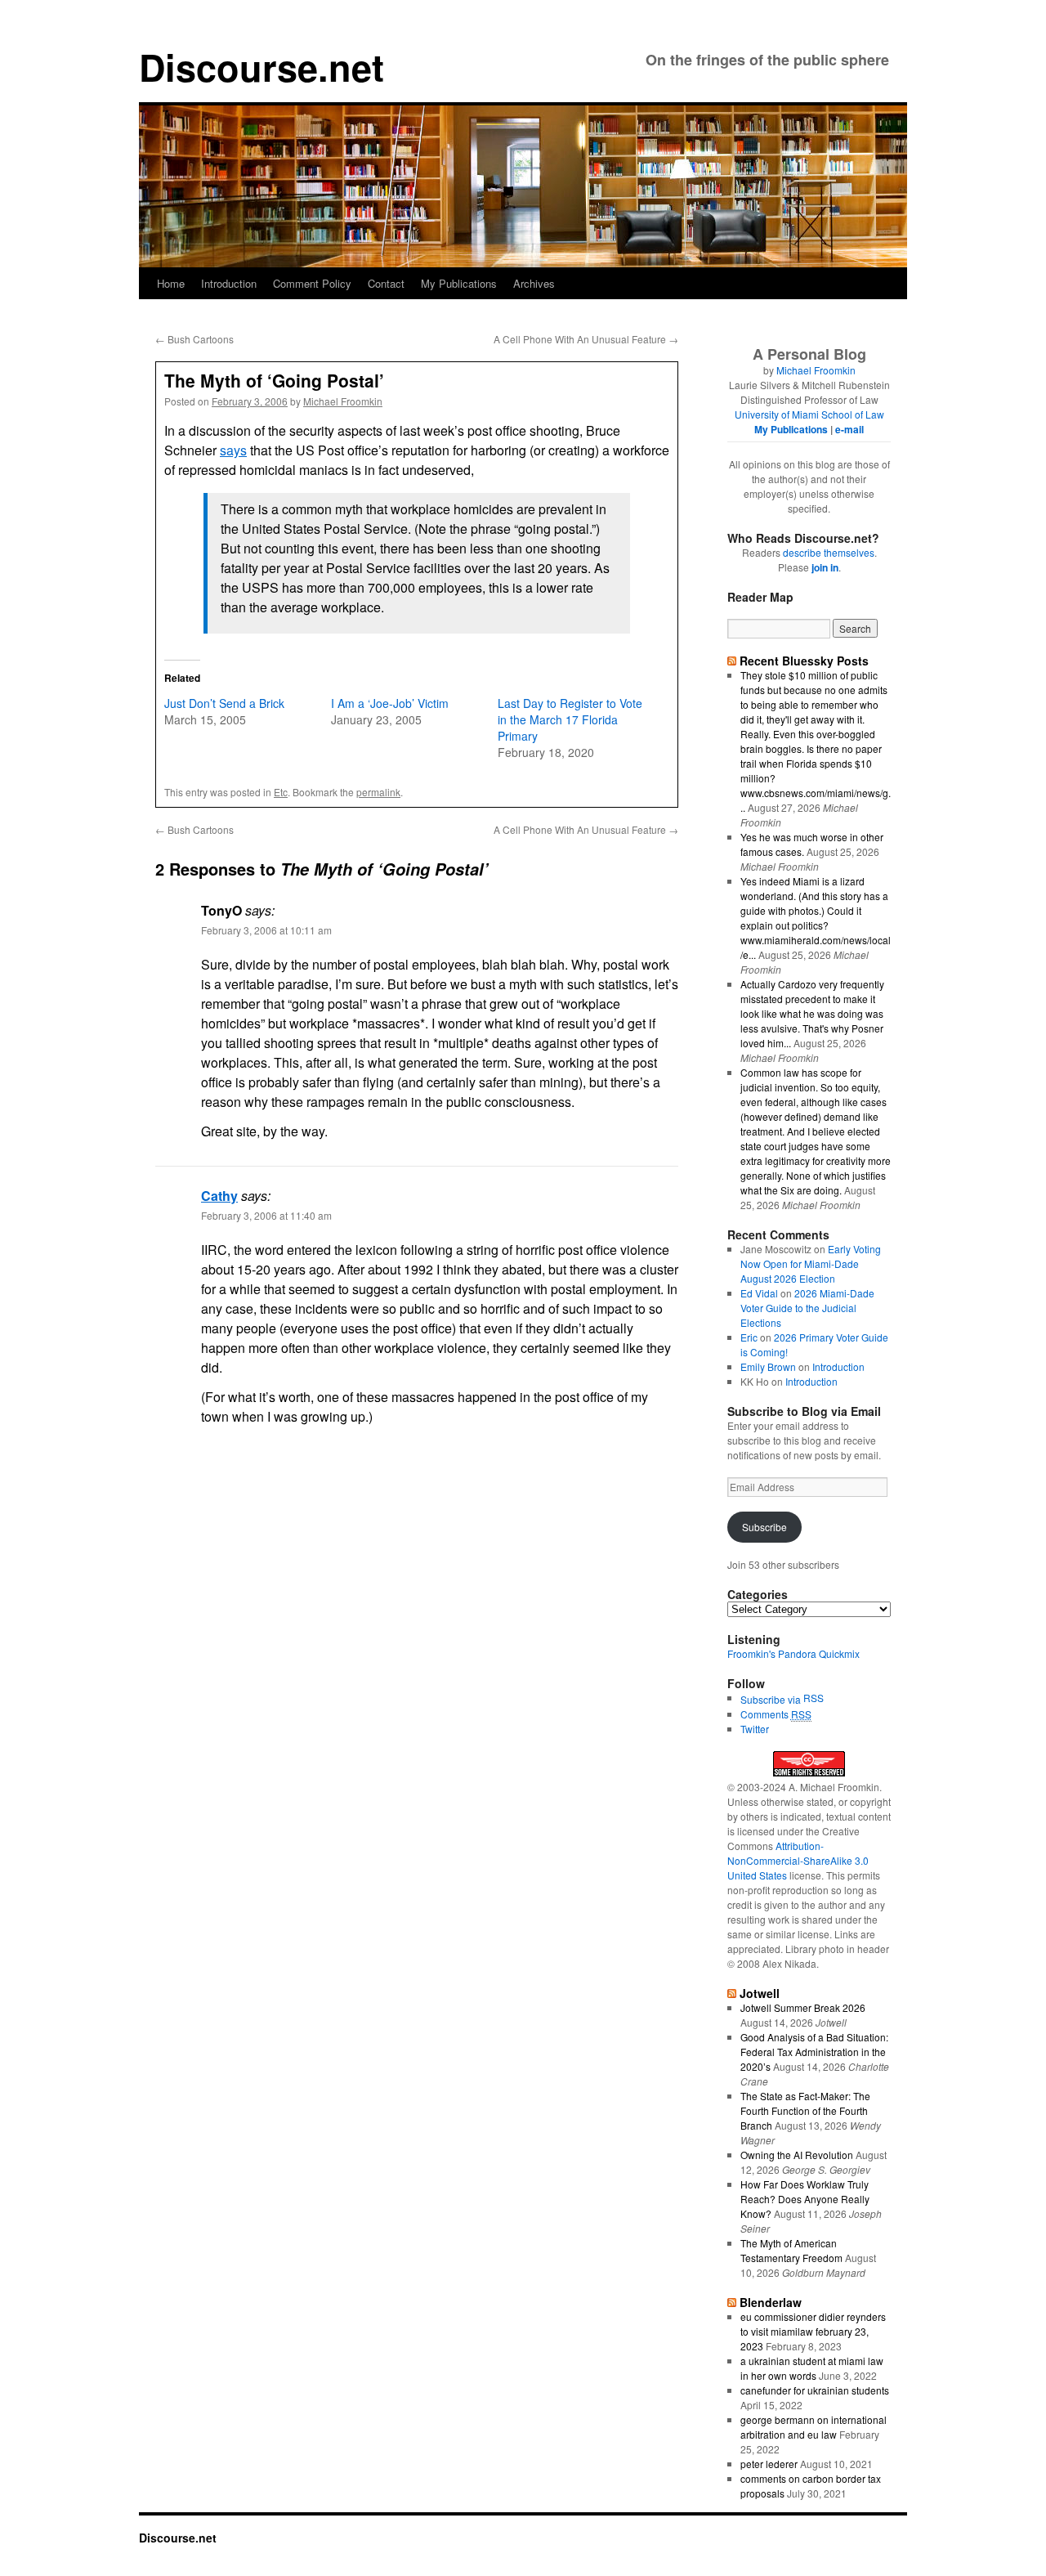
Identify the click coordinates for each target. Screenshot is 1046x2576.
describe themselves (829, 552)
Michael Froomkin (343, 401)
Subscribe (764, 1527)
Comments (776, 1714)
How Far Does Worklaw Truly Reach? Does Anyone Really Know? (805, 2199)
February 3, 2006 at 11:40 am (266, 1215)
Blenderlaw (771, 2302)
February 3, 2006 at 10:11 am (266, 930)
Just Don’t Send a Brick (224, 703)
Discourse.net (261, 67)
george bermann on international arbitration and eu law (814, 2427)
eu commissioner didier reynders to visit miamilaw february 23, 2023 (813, 2331)
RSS (814, 1698)
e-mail (849, 429)
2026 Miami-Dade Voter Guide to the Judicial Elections (807, 1308)
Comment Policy (312, 283)
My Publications (459, 283)
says (233, 450)
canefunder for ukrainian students (815, 2390)
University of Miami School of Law (809, 414)
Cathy (219, 1196)
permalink (378, 792)
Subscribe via (772, 1699)
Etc (281, 792)
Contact (386, 283)
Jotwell (760, 1993)
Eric (749, 1337)
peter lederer (769, 2464)
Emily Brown (768, 1366)
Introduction (229, 283)
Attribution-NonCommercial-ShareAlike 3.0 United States (798, 1860)
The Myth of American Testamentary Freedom (791, 2250)
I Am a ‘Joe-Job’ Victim (390, 703)
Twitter (755, 1729)
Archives (534, 283)
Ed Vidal (759, 1293)
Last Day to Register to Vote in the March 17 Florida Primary (570, 719)
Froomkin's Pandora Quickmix (793, 1653)
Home (171, 283)
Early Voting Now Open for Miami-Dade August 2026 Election (811, 1263)
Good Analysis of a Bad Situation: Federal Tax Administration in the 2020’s (814, 2052)
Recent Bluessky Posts (804, 661)
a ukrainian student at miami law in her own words (812, 2368)
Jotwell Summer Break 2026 (803, 2007)
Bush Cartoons (194, 339)
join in (825, 567)
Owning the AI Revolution (797, 2155)
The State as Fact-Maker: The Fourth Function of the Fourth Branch (805, 2110)
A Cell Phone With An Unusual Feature (586, 339)
